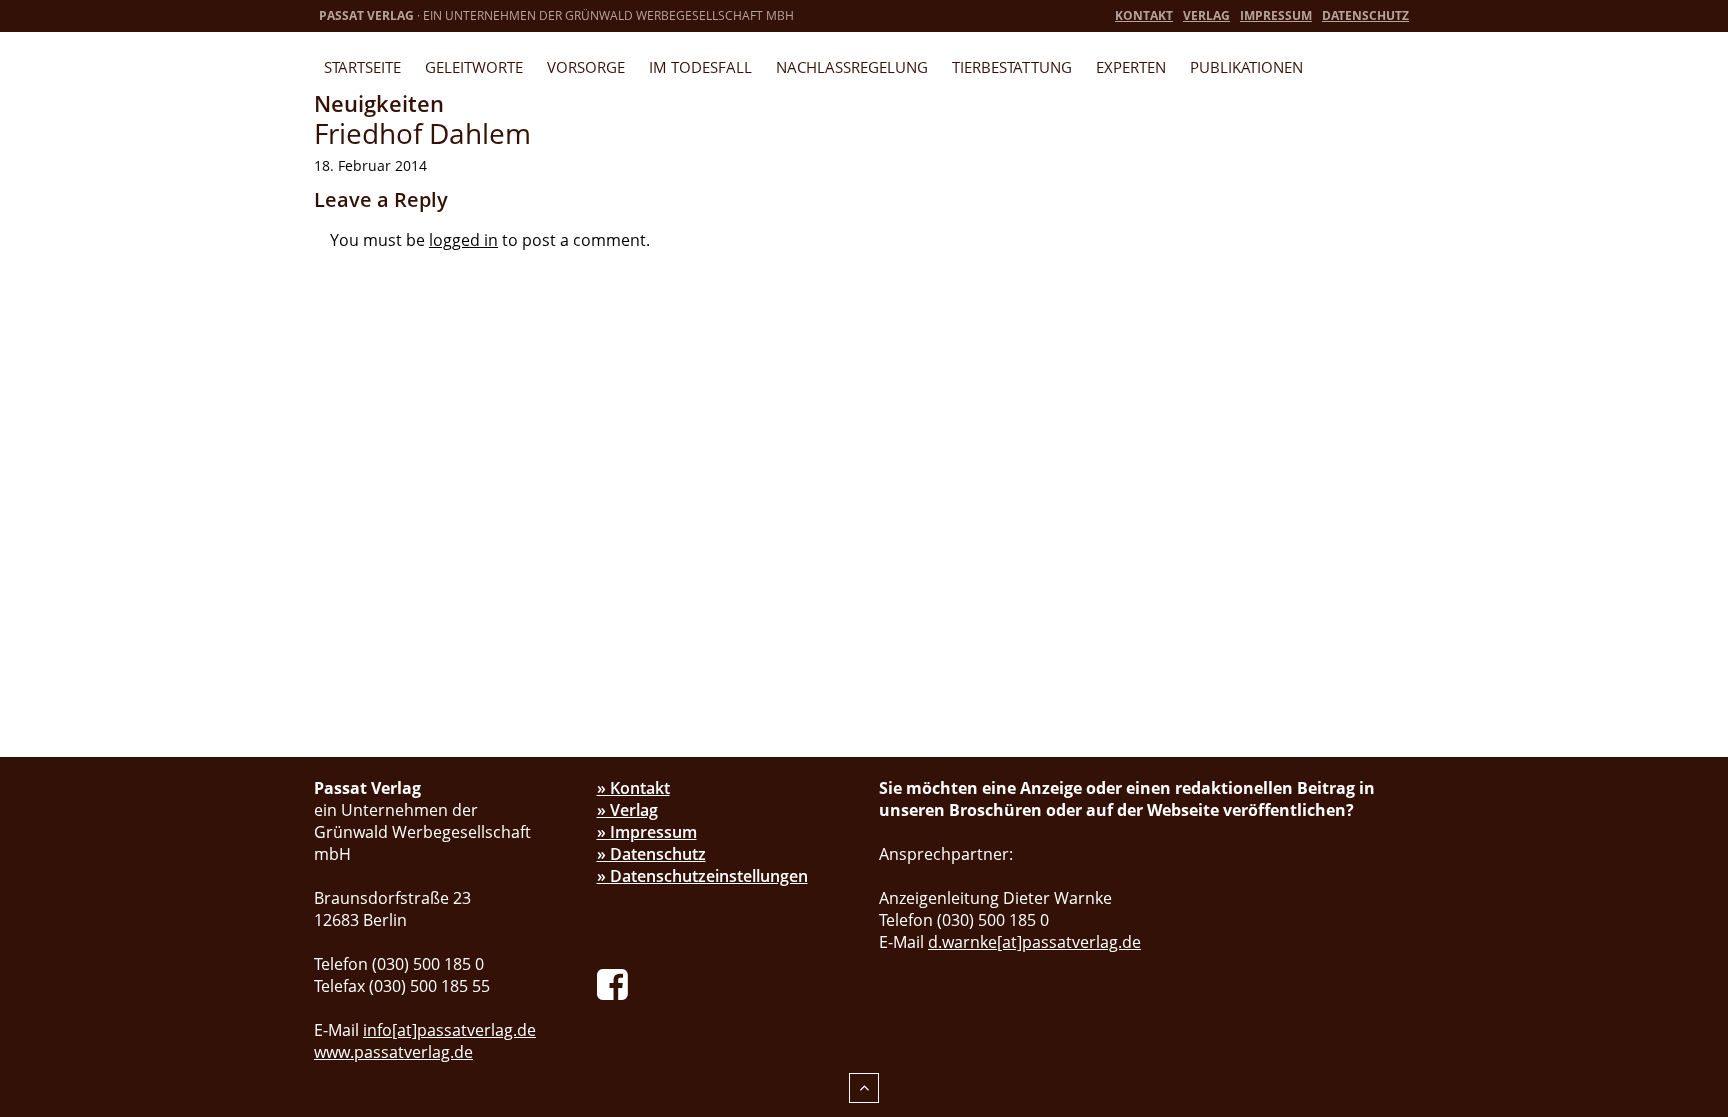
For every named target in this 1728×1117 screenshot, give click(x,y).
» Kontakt (633, 788)
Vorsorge (586, 67)
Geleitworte (474, 67)
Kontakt (1144, 15)
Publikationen (1246, 67)
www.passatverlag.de (393, 1052)
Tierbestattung (1012, 67)
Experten (1131, 67)
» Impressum (647, 832)
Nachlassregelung (852, 67)
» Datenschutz (651, 854)
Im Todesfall (700, 67)
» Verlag (627, 810)
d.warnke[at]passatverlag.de (1034, 942)
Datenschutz (1365, 15)
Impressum (1276, 15)
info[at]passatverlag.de (449, 1030)
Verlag (1206, 15)
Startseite (362, 67)
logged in (463, 240)
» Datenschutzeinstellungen (702, 876)
